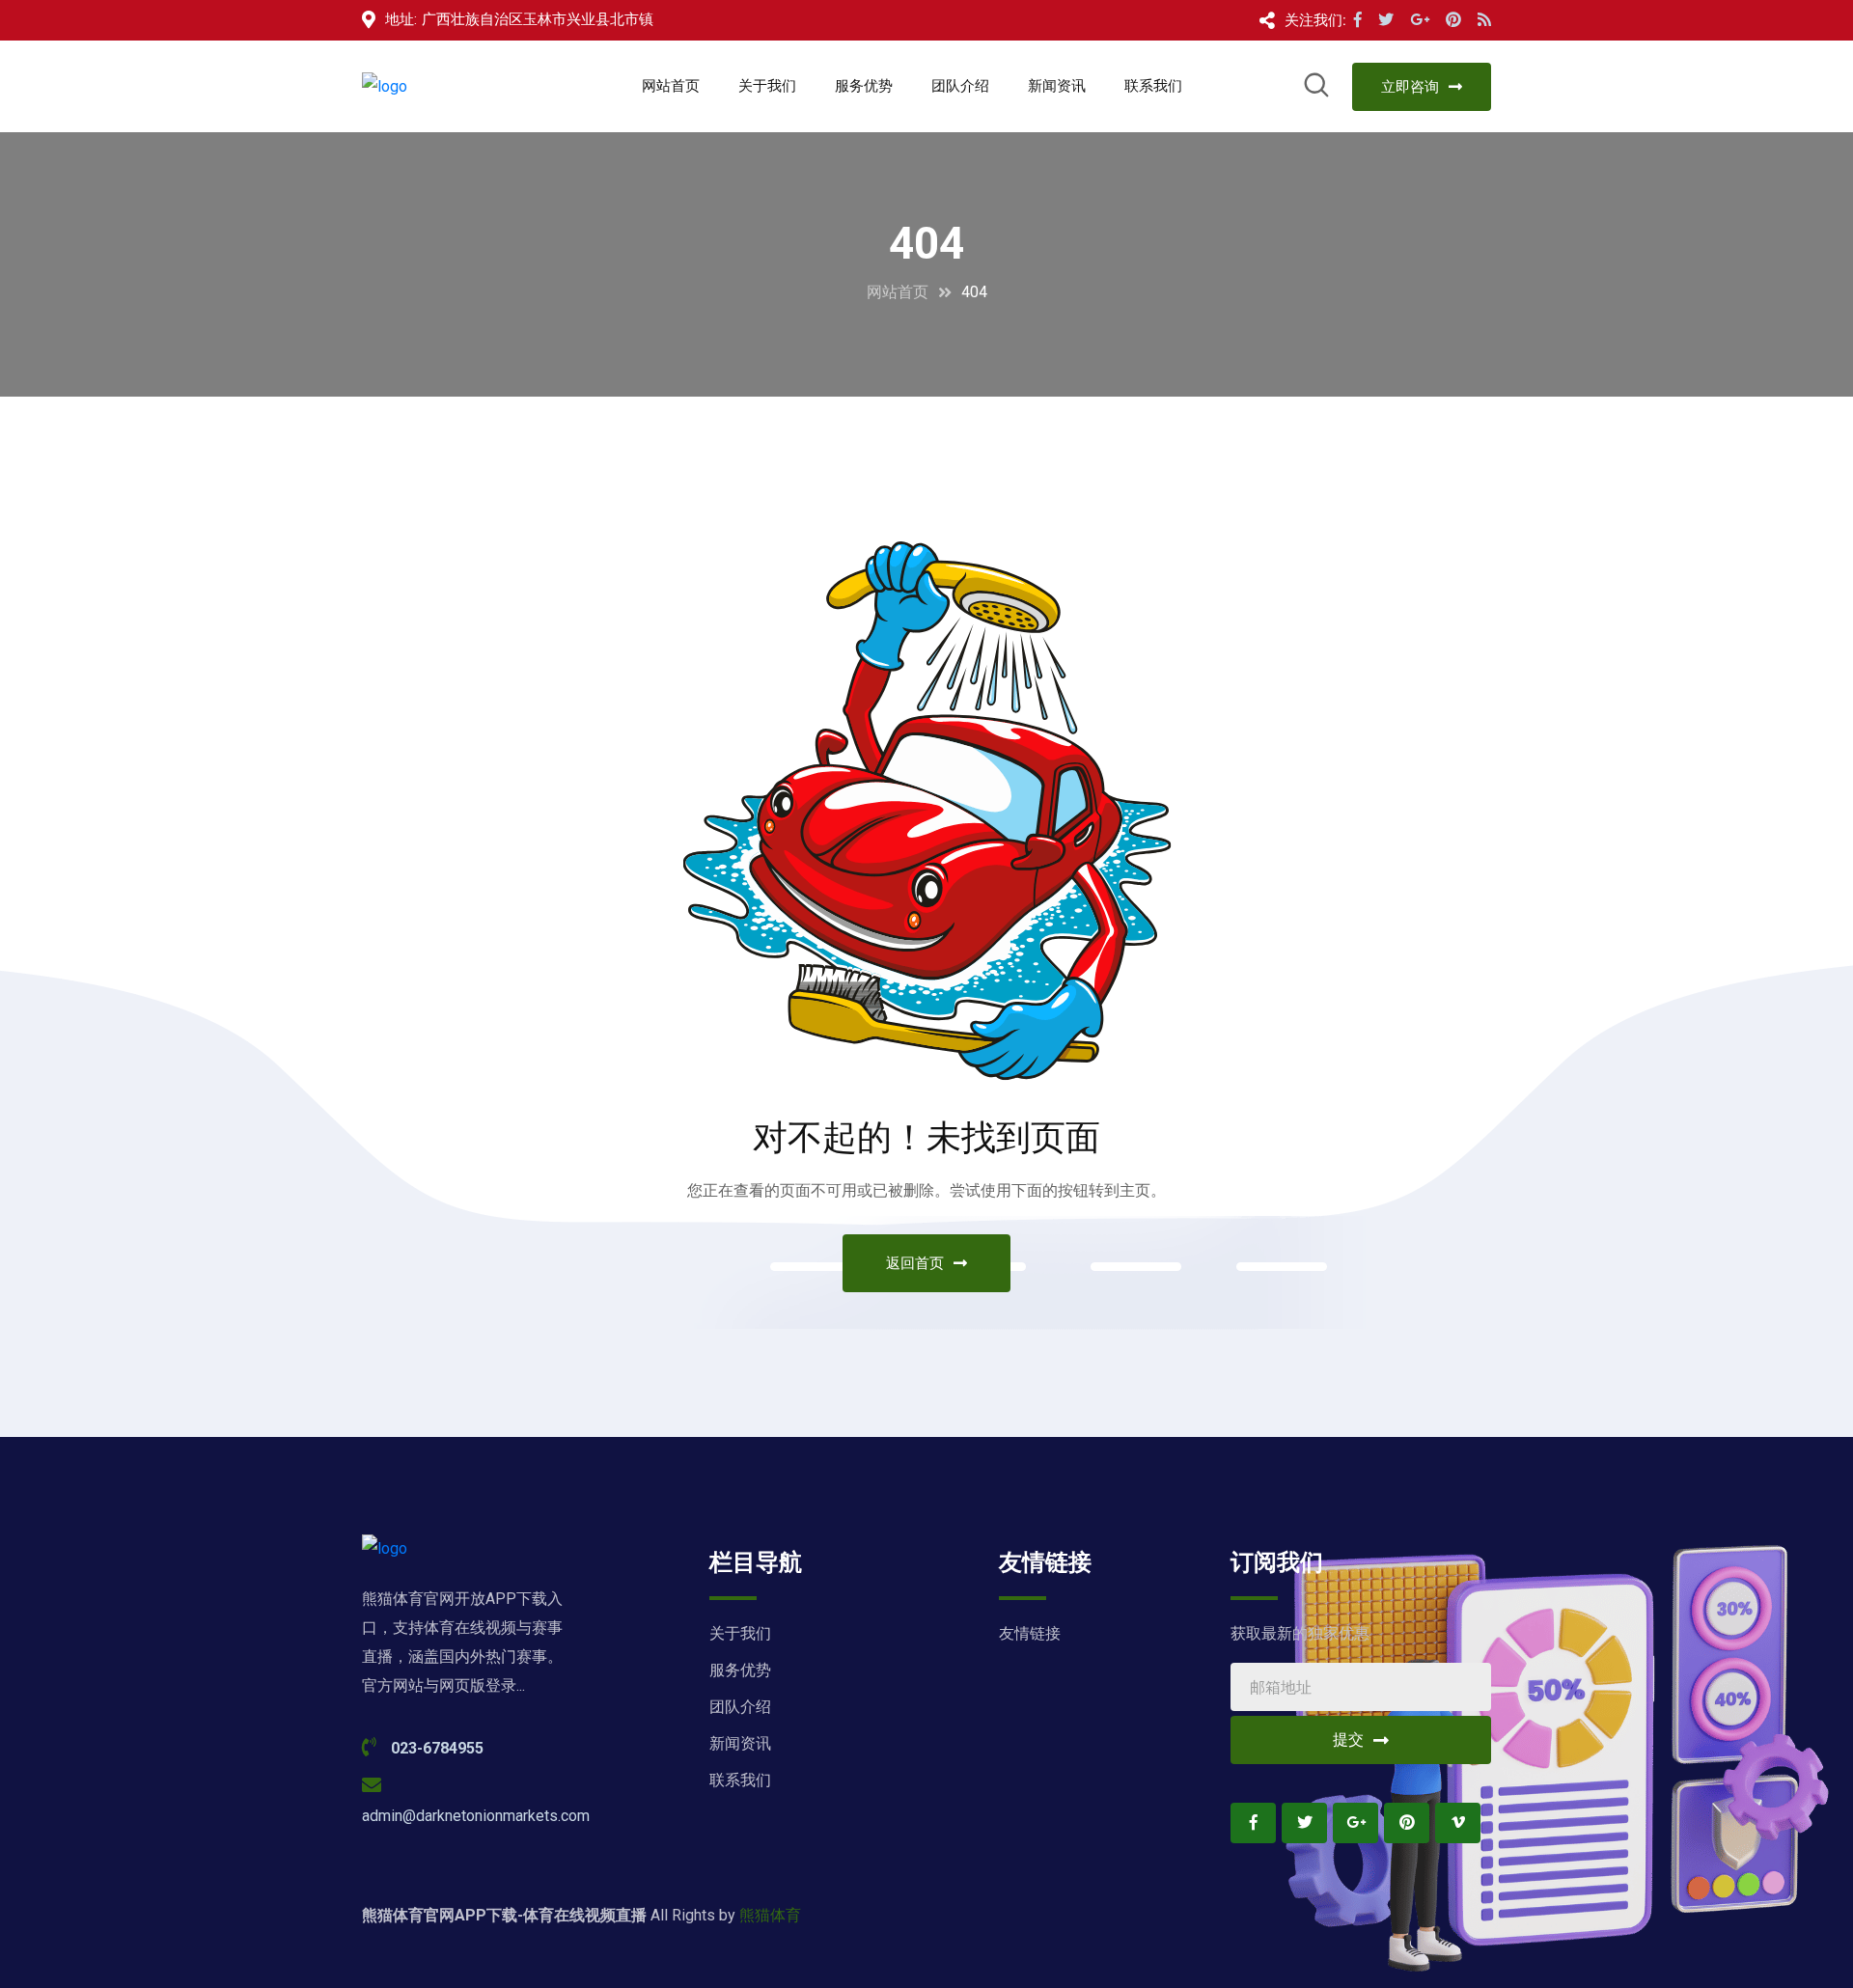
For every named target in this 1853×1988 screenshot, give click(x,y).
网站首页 (671, 86)
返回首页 (915, 1263)
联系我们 (1153, 86)
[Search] (1316, 88)
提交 (1348, 1739)
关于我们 (767, 86)
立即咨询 (1410, 87)
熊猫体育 (770, 1915)
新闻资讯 (1057, 86)
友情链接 (1030, 1633)
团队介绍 (960, 86)
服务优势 (864, 86)
